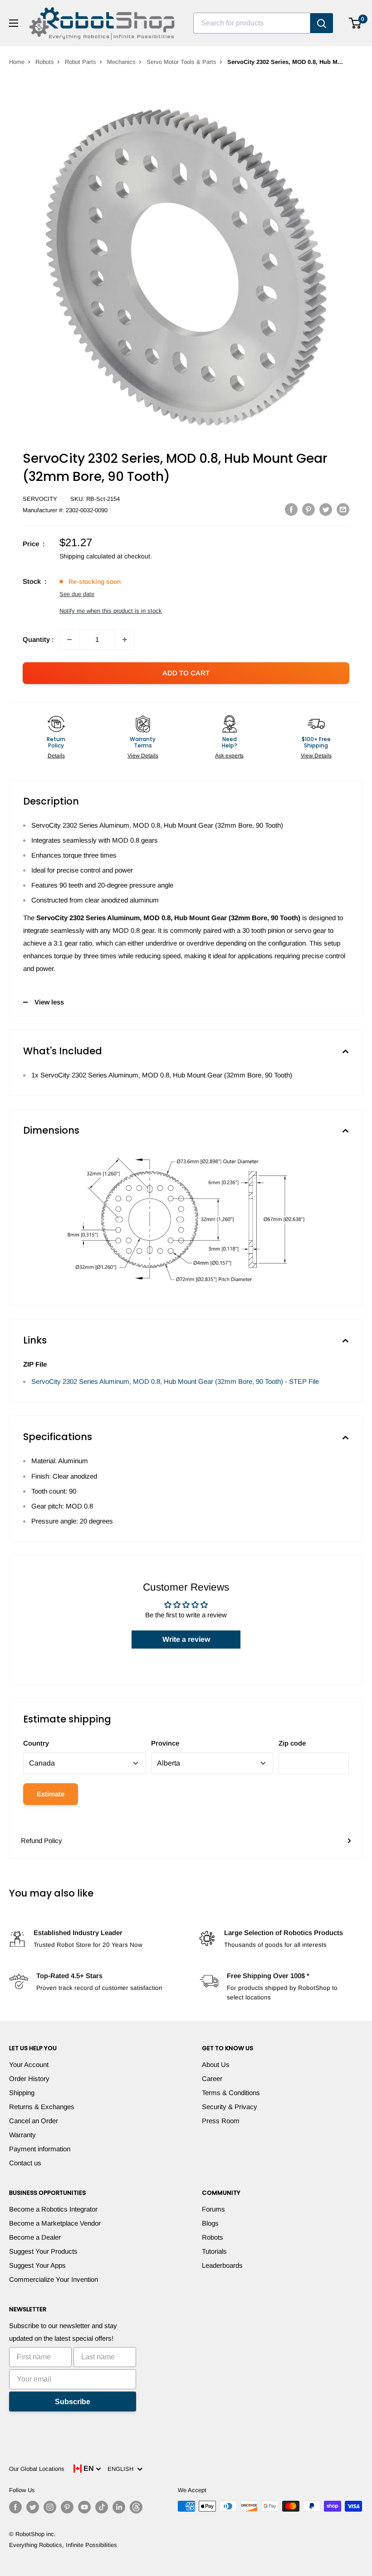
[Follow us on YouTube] (84, 2507)
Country (36, 1743)
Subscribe (73, 2402)
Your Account (29, 2064)
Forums (213, 2209)
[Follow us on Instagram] (50, 2507)
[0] (355, 23)
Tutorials (214, 2251)
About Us (216, 2064)
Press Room (221, 2121)
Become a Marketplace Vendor (55, 2223)
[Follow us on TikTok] (102, 2507)
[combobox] (252, 23)
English (122, 2469)
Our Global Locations (37, 2469)
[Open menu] (14, 23)
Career (212, 2079)
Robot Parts (81, 62)
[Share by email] (343, 509)
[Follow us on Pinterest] (67, 2507)
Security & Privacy (230, 2107)
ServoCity (40, 499)
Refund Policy (42, 1841)
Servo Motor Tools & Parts (181, 62)
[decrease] (69, 640)
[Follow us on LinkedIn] (119, 2507)
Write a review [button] (186, 1639)
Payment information (40, 2149)
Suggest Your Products (43, 2251)
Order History (29, 2079)
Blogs (210, 2223)
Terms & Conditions (231, 2093)
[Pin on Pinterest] (308, 509)
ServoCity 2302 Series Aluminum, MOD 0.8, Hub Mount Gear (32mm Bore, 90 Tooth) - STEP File (175, 1381)
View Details (143, 756)
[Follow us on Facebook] (15, 2507)
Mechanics (121, 62)
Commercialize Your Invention (54, 2279)
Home (17, 62)
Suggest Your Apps (37, 2265)
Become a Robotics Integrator (53, 2209)
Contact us (25, 2163)
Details (56, 756)
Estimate (51, 1794)
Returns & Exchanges (42, 2107)
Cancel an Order (34, 2121)
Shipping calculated (87, 556)
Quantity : (38, 639)
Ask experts (229, 756)
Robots (45, 62)
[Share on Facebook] (291, 509)
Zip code (292, 1743)
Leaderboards (222, 2265)
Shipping (22, 2093)
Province (165, 1743)
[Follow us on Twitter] (33, 2507)
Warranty (22, 2135)
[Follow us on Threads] (136, 2507)
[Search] (322, 23)
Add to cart (186, 673)
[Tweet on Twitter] (326, 509)
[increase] (125, 640)
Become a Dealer (35, 2237)
